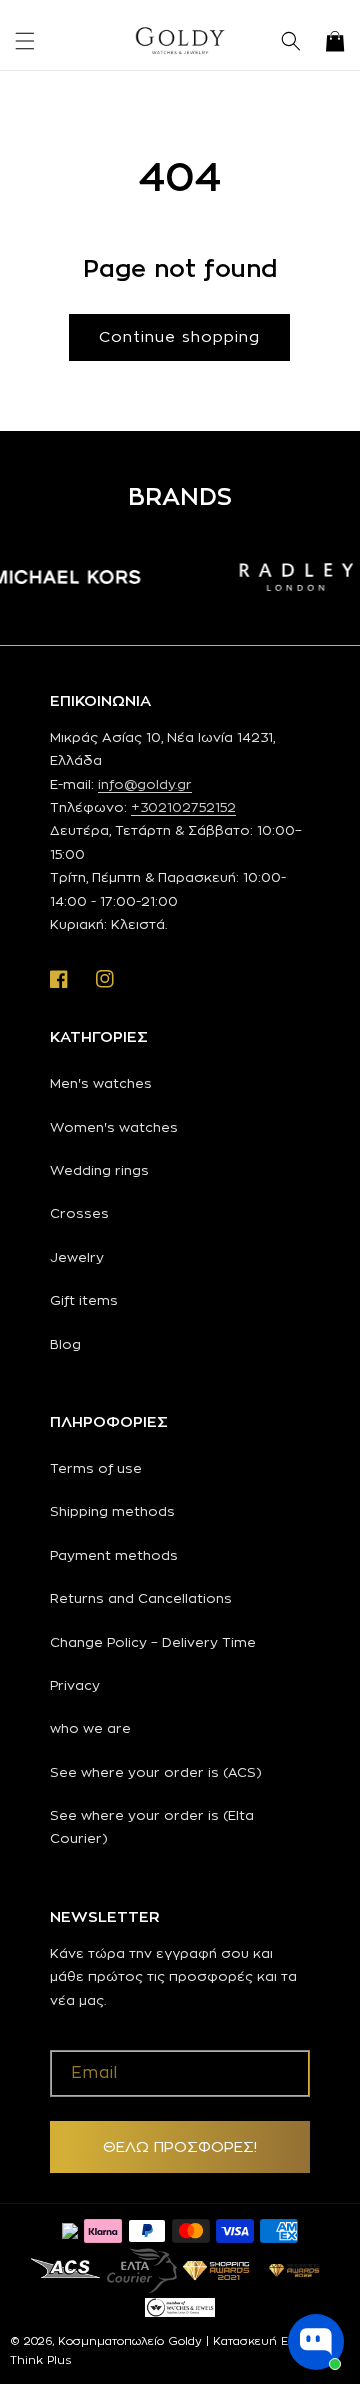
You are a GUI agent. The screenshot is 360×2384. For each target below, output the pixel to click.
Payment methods (114, 1555)
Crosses (79, 1213)
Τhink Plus (40, 2360)
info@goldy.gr (145, 784)
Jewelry (77, 1257)
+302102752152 (183, 807)
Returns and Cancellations (141, 1598)
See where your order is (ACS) (156, 1772)
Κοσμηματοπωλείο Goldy (130, 2341)
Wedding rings (99, 1170)
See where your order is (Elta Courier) (152, 1826)
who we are (90, 1728)
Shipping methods (112, 1511)
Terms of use (96, 1468)
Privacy (75, 1685)
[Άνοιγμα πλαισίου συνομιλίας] (316, 2342)
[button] (25, 41)
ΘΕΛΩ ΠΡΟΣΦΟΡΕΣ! (180, 2146)
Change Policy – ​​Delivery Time (153, 1642)
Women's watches (114, 1127)
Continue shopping (179, 336)
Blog (65, 1344)
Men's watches (101, 1083)
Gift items (84, 1300)
